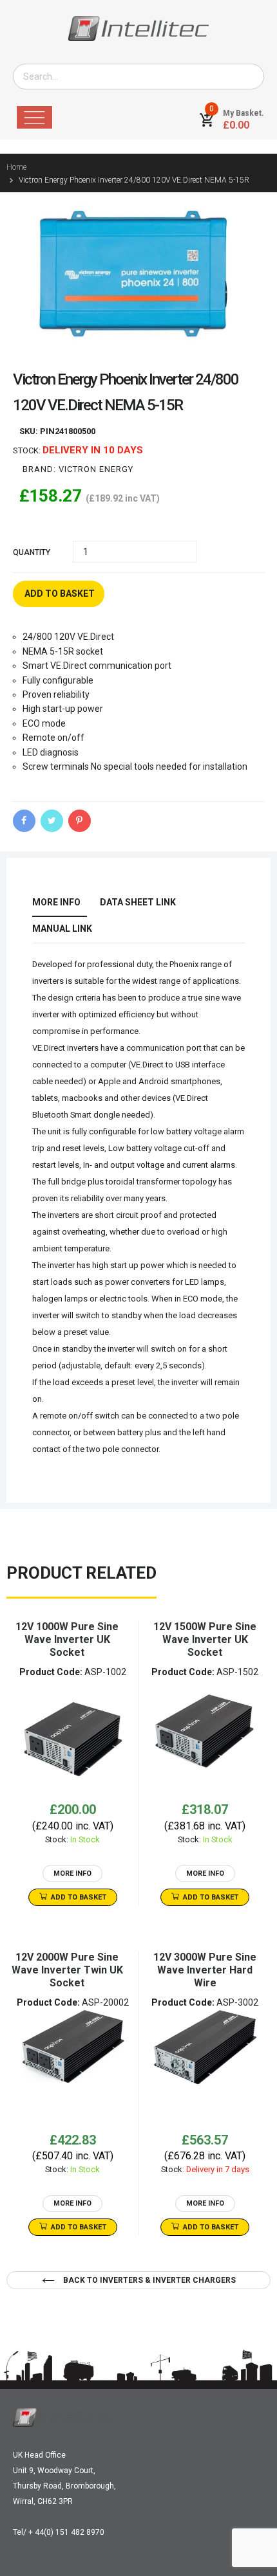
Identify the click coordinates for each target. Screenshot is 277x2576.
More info (56, 902)
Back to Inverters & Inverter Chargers (148, 2280)
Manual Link (62, 929)
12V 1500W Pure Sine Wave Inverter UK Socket (205, 1639)
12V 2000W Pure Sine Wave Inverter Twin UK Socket (67, 1970)
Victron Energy (96, 469)
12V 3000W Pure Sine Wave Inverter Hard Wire (205, 1970)
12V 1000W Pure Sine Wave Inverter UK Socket (67, 1639)
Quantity (32, 552)
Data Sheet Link (138, 902)
